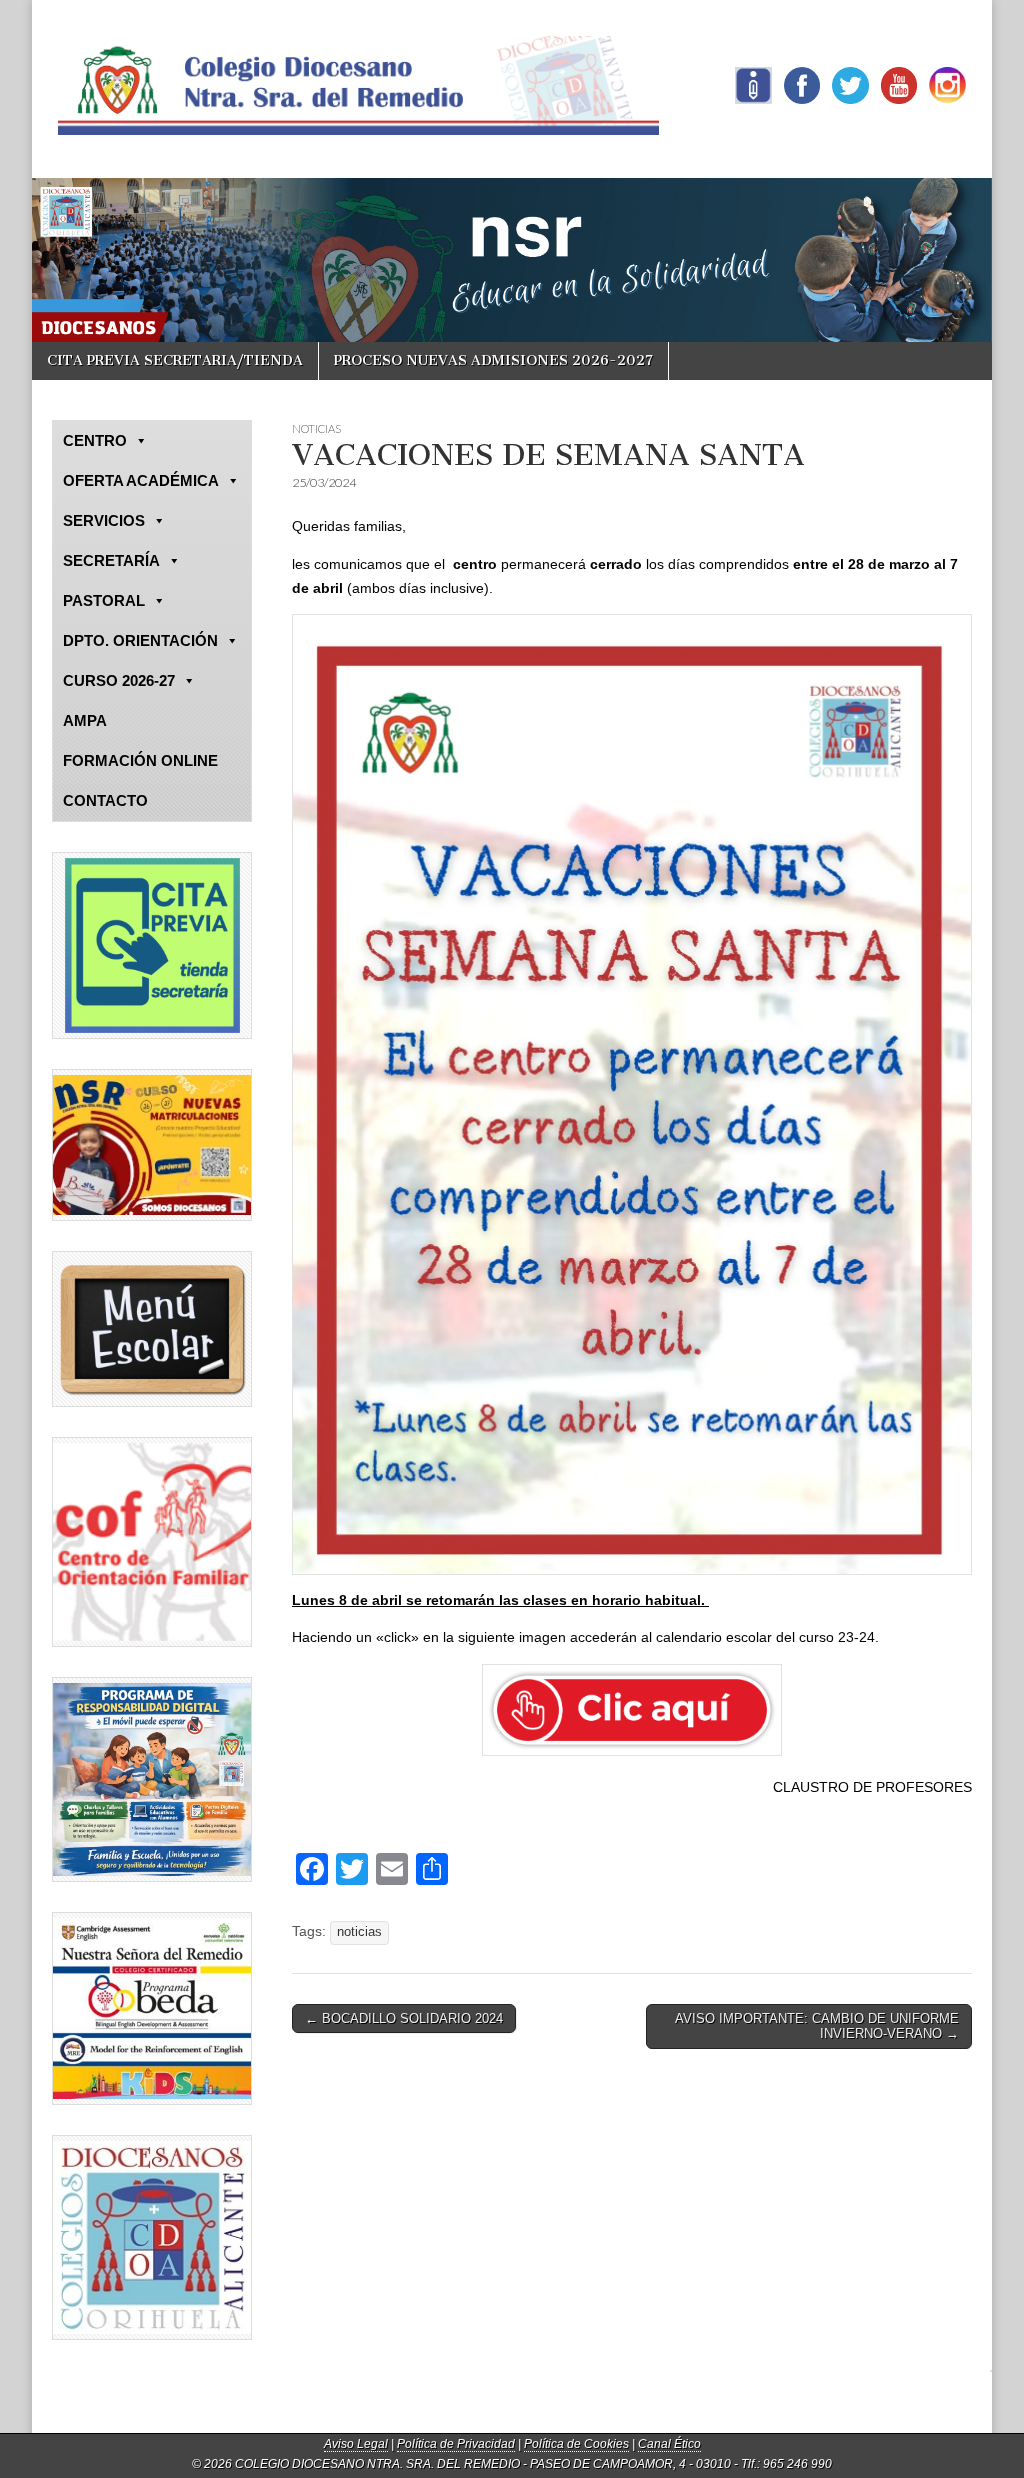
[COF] (152, 1542)
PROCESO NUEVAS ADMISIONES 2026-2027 (493, 360)
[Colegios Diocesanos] (152, 2237)
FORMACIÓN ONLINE (140, 760)
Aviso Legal (356, 2444)
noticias (359, 1932)
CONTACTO (105, 800)
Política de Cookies (576, 2444)
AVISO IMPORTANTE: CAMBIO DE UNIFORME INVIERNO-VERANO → (817, 2026)
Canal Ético (669, 2444)
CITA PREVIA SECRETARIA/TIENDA (175, 360)
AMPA (85, 720)
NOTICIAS (316, 428)
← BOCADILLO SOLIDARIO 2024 (404, 2018)
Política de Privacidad (456, 2444)
